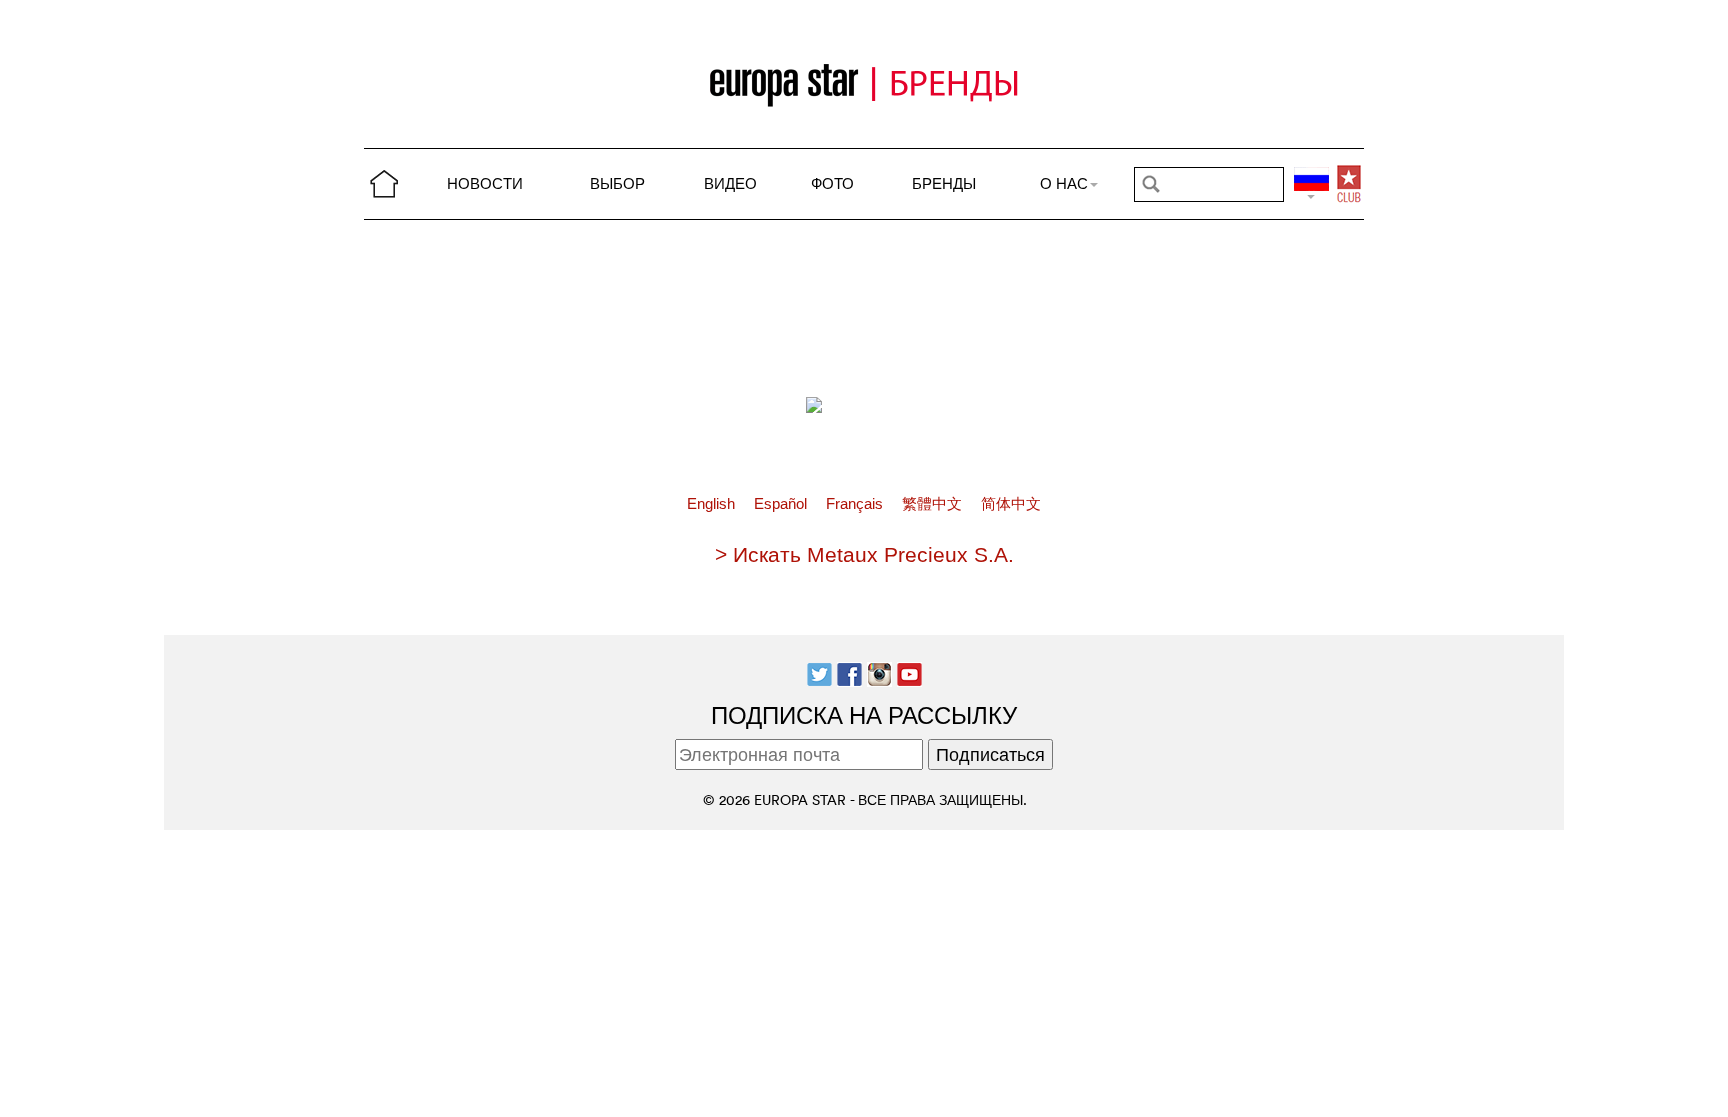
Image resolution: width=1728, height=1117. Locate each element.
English (713, 504)
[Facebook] (849, 672)
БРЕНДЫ (944, 183)
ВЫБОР (617, 183)
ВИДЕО (730, 183)
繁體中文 (934, 504)
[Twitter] (819, 672)
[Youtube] (909, 672)
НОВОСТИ (485, 183)
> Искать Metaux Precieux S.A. (864, 554)
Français (856, 504)
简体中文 (1011, 504)
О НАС (1064, 183)
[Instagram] (879, 672)
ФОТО (832, 183)
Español (782, 504)
